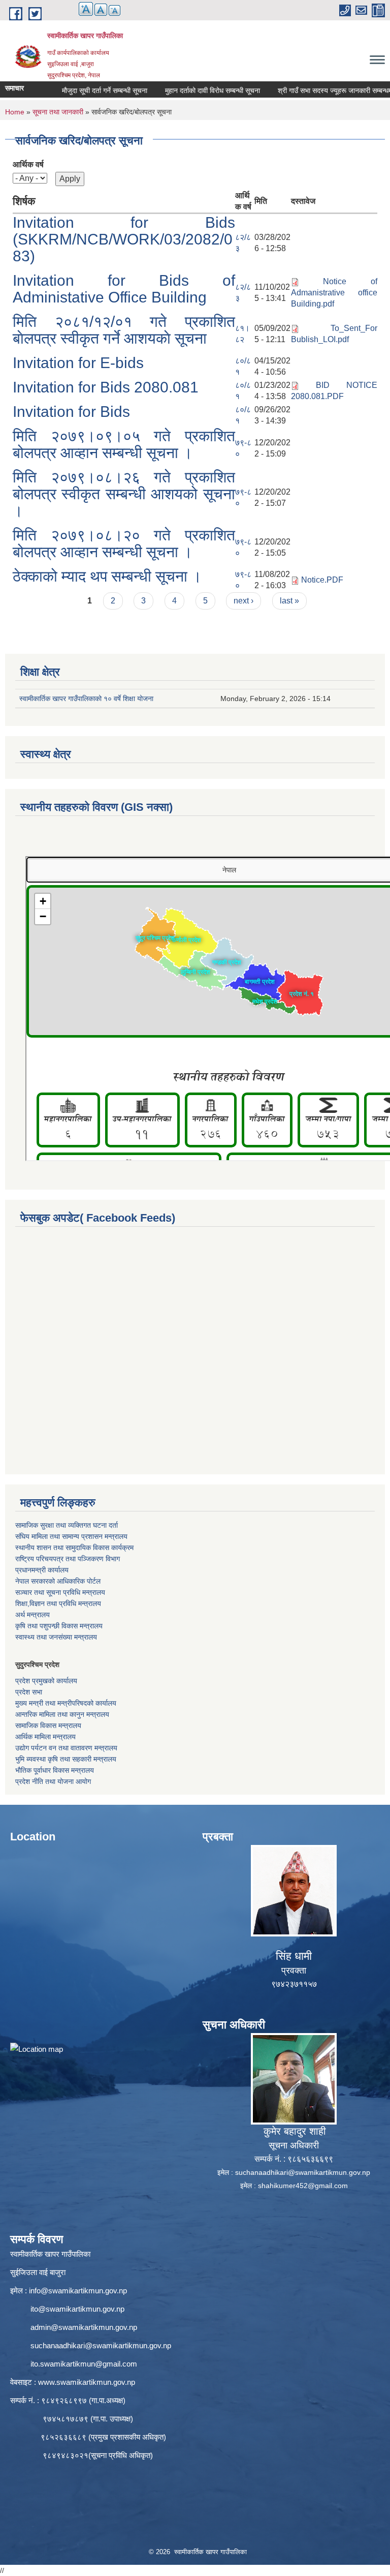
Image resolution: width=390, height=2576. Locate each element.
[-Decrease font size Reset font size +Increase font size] (95, 15)
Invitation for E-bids (78, 363)
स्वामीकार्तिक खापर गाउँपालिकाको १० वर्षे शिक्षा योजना (86, 699)
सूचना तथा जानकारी (58, 112)
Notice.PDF (322, 580)
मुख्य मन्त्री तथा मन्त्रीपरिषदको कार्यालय (66, 1703)
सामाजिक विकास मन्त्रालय (48, 1725)
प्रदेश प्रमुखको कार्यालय (46, 1681)
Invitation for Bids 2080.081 (106, 387)
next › (243, 601)
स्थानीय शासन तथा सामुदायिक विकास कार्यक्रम (74, 1548)
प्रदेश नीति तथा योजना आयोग (53, 1781)
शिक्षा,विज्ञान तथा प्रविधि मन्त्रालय (58, 1603)
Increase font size (86, 9)
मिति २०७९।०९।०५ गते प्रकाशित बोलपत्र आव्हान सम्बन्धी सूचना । (124, 444)
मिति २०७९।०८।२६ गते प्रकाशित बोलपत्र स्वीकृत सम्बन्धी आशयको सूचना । (124, 494)
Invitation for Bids (71, 412)
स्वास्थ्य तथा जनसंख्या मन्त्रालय (56, 1637)
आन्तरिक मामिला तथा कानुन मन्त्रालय (62, 1714)
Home (15, 112)
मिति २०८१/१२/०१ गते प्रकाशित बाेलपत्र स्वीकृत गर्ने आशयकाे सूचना (124, 330)
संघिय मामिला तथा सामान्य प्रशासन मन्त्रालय (71, 1536)
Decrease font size (115, 10)
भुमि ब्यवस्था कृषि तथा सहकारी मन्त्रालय (66, 1759)
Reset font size (101, 10)
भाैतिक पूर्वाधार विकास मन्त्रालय (55, 1770)
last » (289, 601)
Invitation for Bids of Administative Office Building (124, 289)
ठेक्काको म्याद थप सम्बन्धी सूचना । (107, 576)
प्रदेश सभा (29, 1692)
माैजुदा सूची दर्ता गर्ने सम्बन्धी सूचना (72, 90)
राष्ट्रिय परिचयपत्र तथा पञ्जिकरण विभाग (68, 1559)
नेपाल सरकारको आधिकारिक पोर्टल (58, 1581)
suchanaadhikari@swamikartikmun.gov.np (303, 2172)
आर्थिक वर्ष (28, 164)
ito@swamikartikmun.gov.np (77, 2309)
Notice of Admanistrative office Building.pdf (334, 293)
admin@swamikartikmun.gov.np (84, 2327)
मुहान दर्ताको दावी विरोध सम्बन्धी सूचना (180, 90)
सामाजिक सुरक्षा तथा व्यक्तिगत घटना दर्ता (67, 1525)
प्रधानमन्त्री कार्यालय (42, 1570)
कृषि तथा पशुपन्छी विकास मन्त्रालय (59, 1626)
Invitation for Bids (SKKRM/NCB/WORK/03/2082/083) (124, 239)
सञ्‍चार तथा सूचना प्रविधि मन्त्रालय (60, 1592)
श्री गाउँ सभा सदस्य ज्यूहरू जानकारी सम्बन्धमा (303, 90)
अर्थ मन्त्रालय (32, 1615)
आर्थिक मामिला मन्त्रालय (45, 1737)
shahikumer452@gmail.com (303, 2186)
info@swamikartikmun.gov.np (78, 2291)
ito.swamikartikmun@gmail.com (84, 2364)
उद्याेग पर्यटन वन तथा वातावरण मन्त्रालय (66, 1748)
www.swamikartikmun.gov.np (87, 2382)
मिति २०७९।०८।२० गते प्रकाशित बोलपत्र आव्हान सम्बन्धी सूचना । (124, 543)
